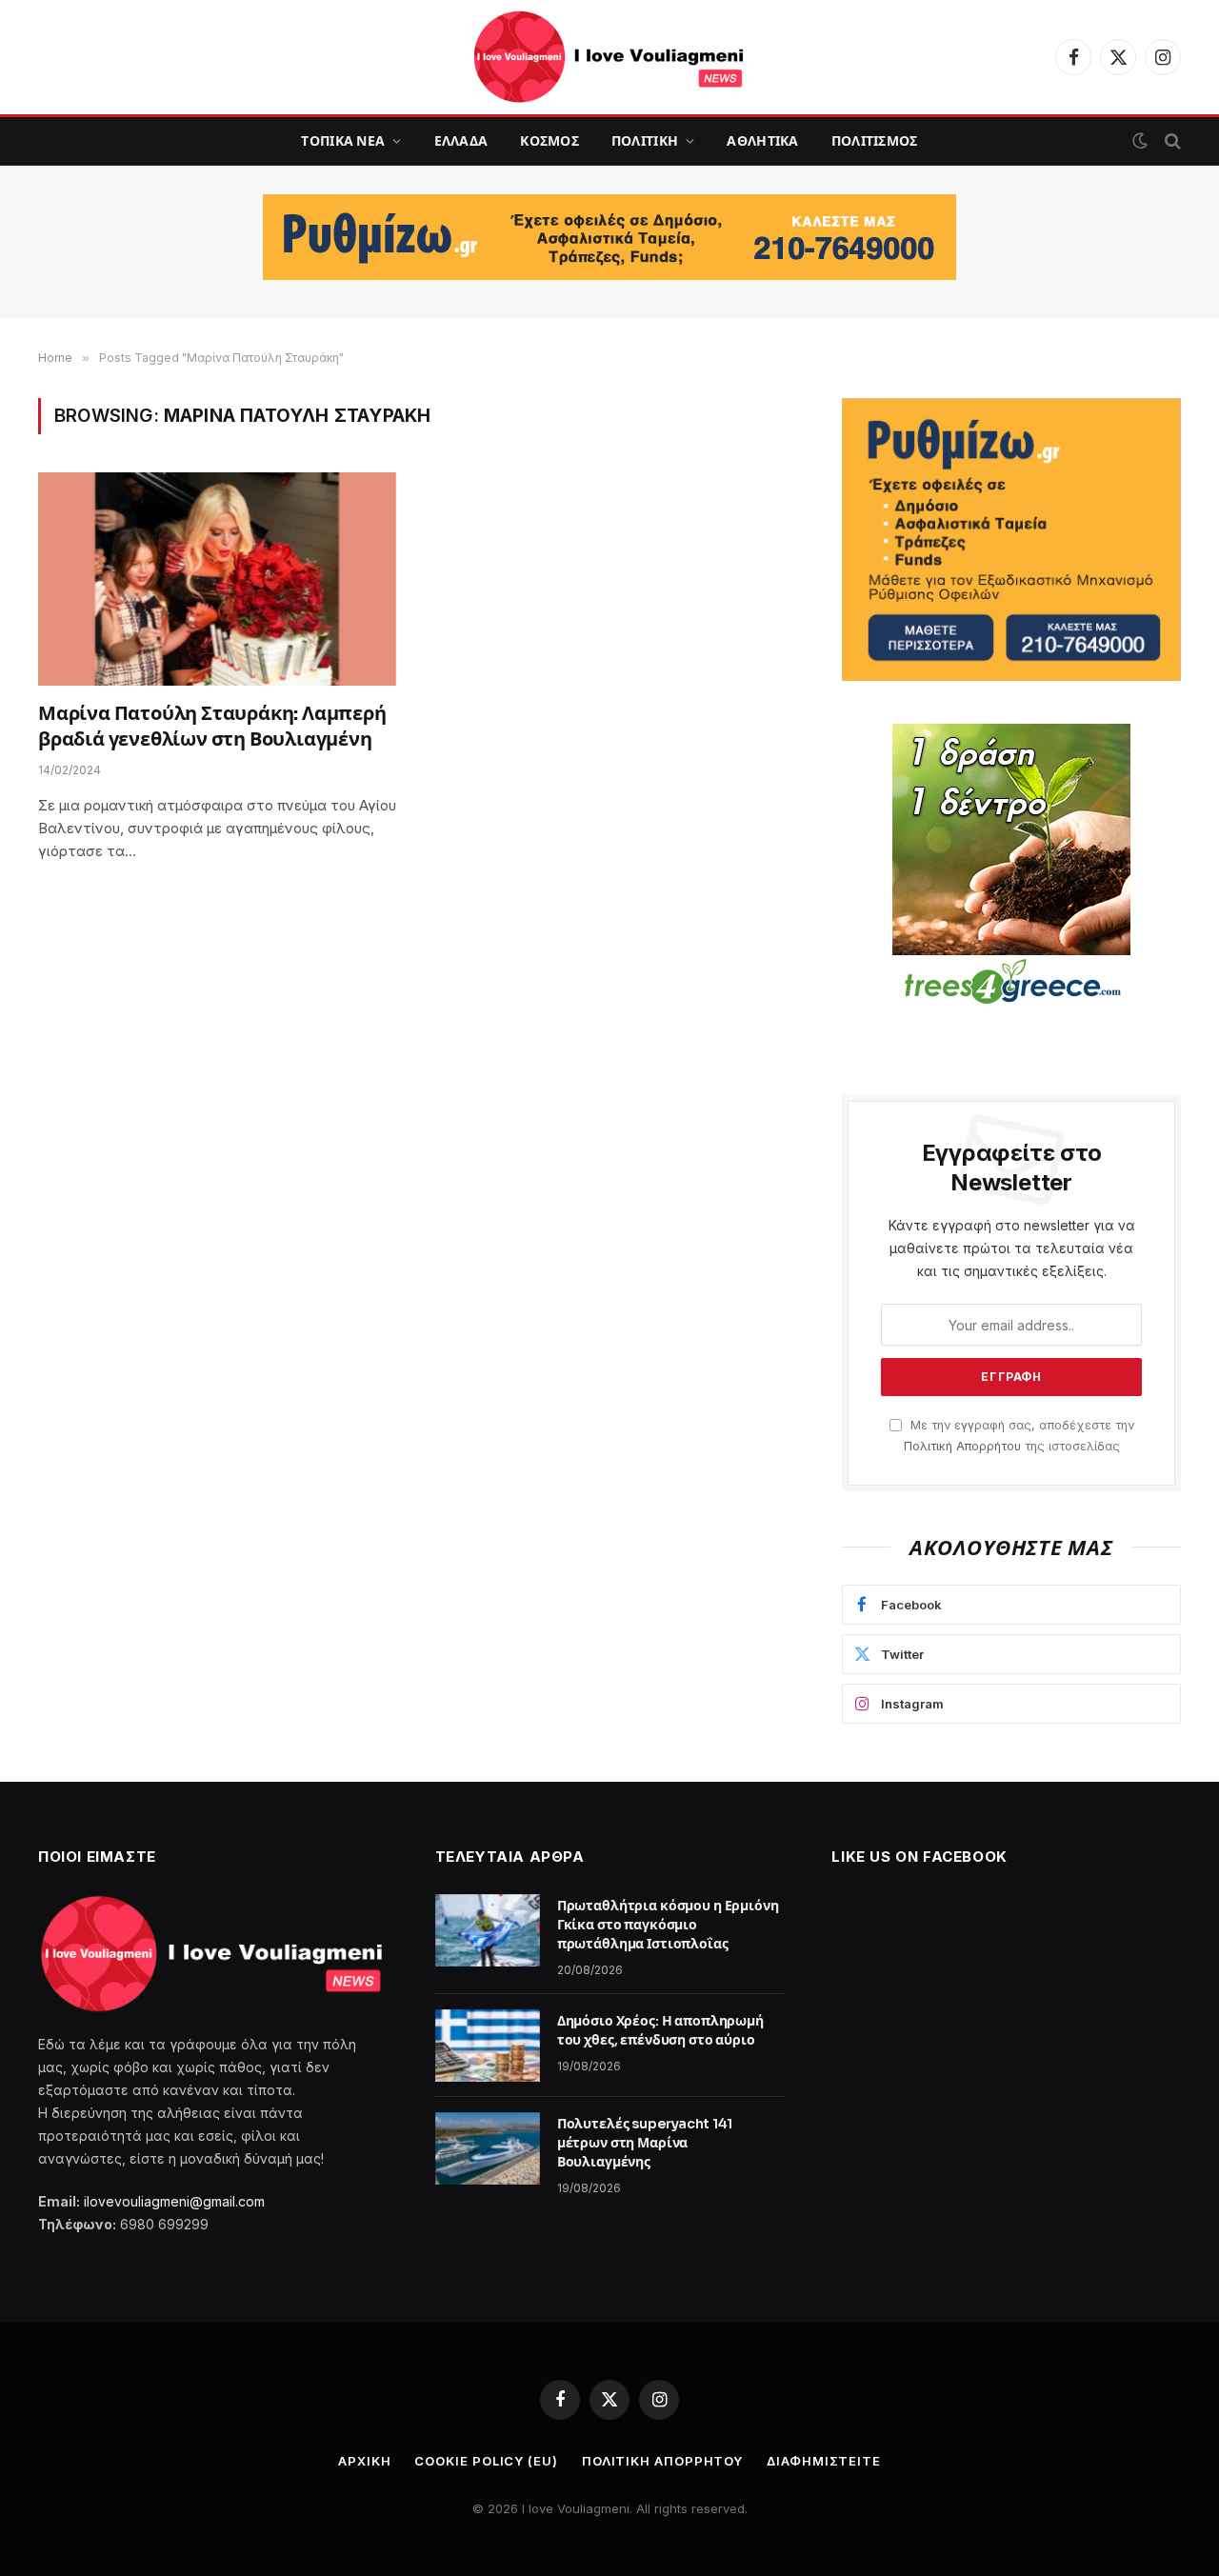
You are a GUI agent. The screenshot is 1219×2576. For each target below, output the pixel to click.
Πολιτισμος (875, 141)
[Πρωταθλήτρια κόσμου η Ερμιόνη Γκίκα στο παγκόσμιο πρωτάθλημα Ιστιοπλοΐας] (488, 1930)
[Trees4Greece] (1011, 867)
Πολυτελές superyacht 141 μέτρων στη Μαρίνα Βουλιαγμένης (645, 2143)
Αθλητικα (762, 141)
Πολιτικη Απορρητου (662, 2461)
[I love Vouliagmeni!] (609, 57)
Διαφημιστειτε (824, 2461)
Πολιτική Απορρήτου (962, 1446)
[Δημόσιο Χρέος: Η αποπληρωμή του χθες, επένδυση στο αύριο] (488, 2046)
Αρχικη (364, 2461)
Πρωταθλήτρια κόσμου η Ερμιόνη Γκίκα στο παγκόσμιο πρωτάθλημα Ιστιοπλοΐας (668, 1925)
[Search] (1171, 141)
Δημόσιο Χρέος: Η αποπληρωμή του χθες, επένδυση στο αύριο (660, 2030)
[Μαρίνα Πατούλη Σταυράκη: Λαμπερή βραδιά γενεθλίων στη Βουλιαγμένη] (217, 579)
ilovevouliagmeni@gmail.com (174, 2201)
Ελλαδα (461, 141)
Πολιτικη (645, 141)
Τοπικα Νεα (343, 141)
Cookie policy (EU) (486, 2461)
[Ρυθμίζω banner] (609, 237)
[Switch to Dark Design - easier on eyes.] (1140, 141)
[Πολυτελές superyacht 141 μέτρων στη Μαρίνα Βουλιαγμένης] (488, 2148)
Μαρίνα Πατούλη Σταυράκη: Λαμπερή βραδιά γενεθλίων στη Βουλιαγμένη (212, 727)
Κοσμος (550, 141)
